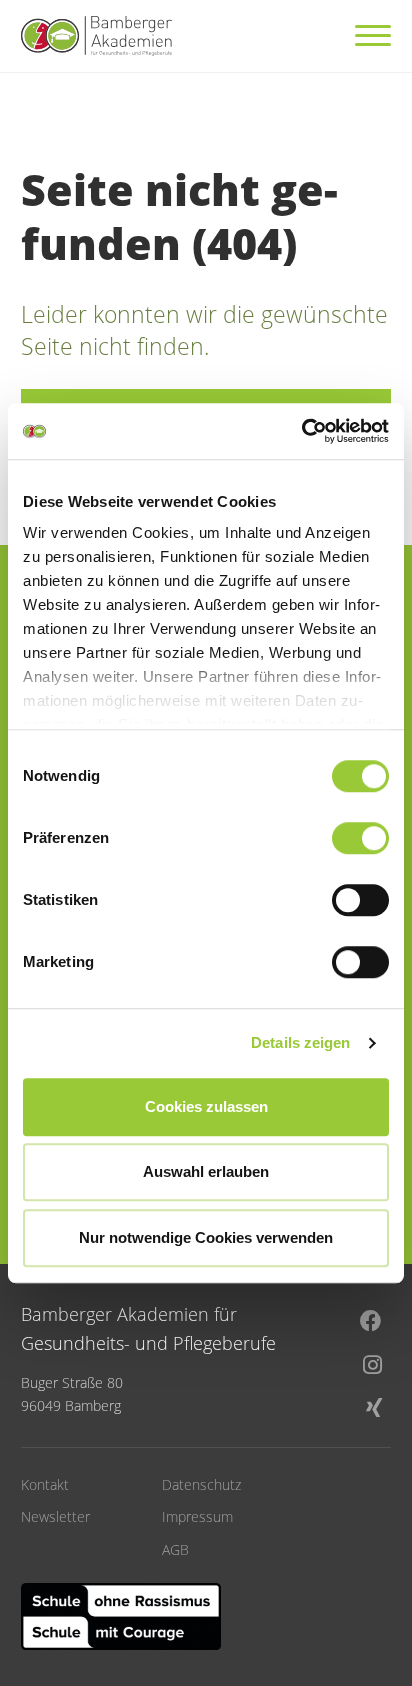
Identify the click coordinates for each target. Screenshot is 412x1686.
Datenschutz (201, 1484)
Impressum (197, 1516)
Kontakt (45, 1484)
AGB (175, 1549)
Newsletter (55, 1516)
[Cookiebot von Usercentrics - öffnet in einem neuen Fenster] (301, 431)
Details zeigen (300, 1042)
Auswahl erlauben (206, 1171)
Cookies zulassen (206, 1106)
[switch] (360, 838)
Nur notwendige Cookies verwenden (206, 1237)
